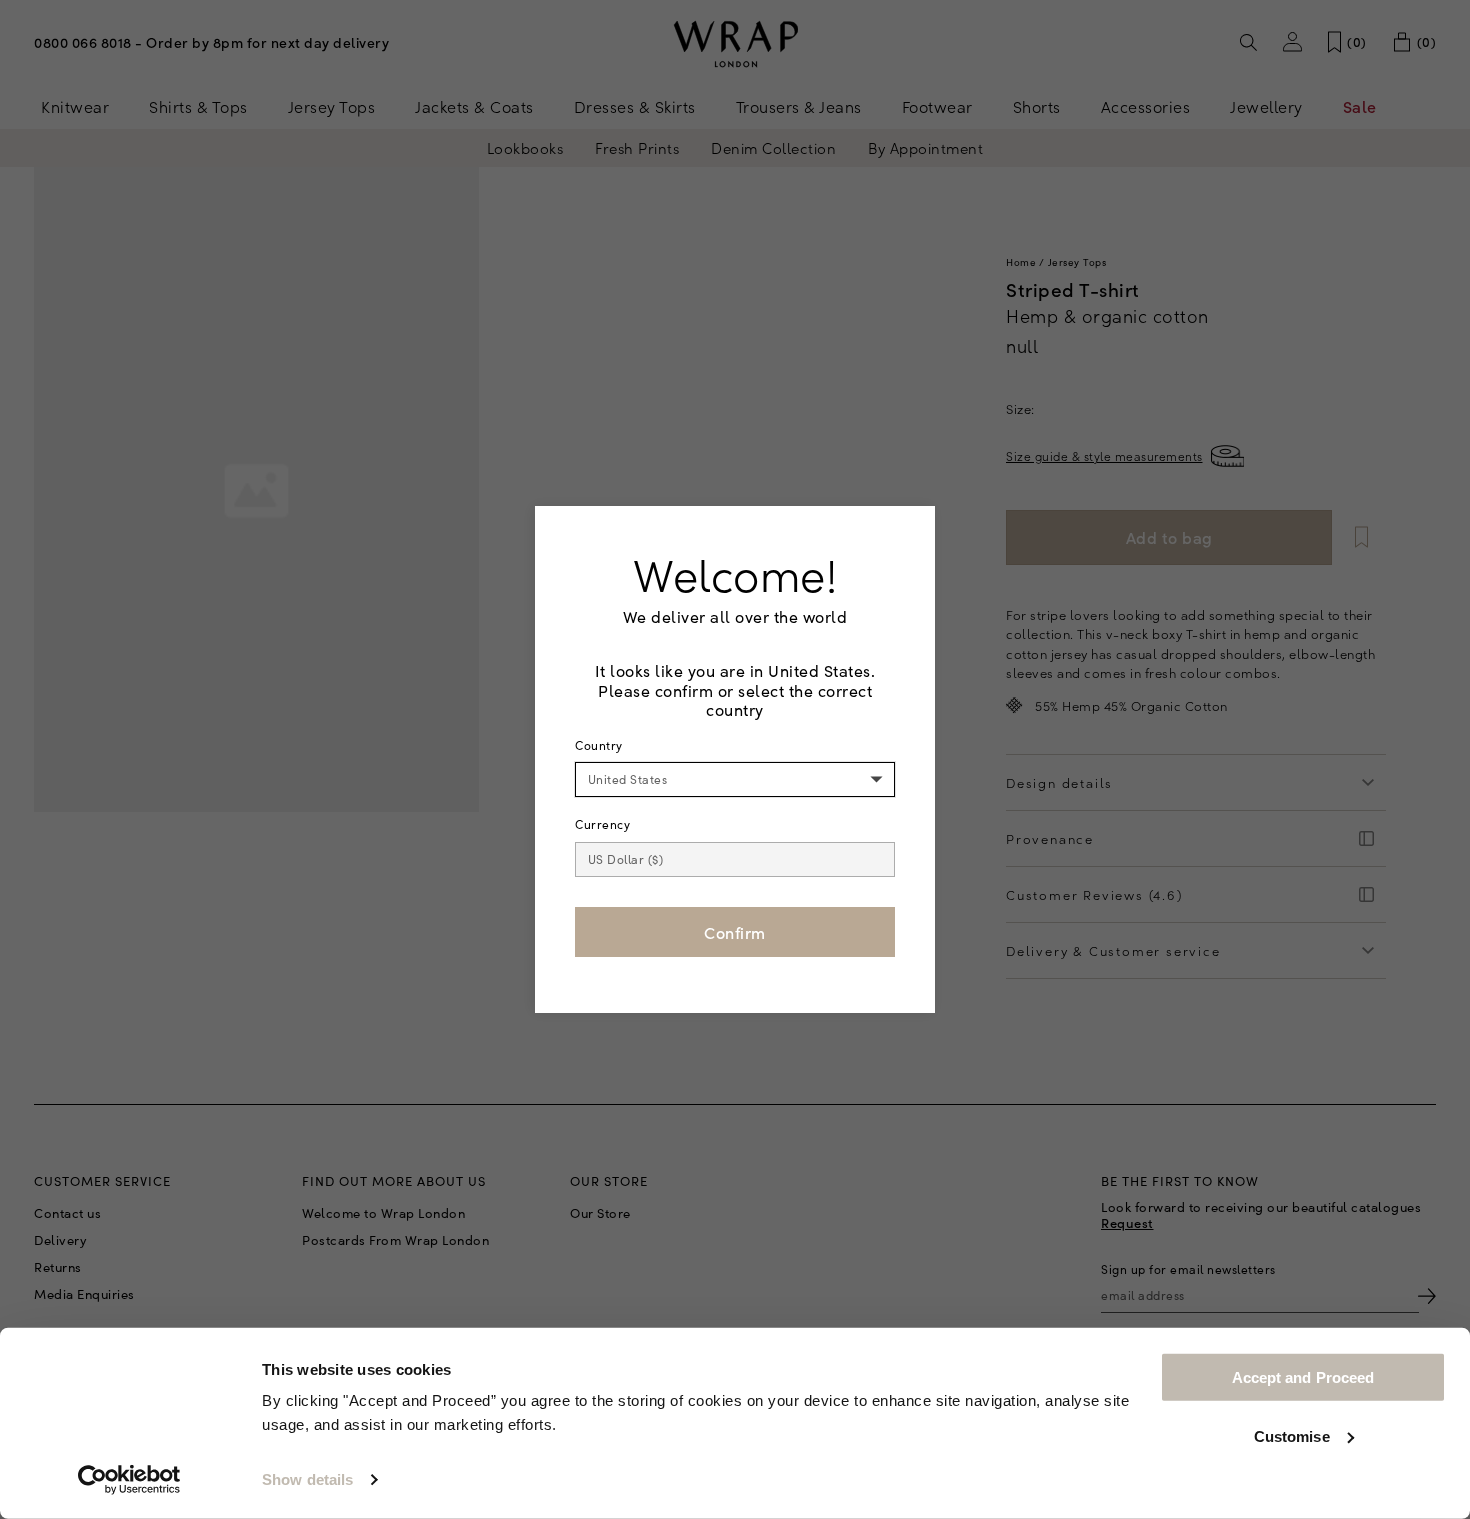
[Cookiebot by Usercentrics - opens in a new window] (129, 1480)
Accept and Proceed (1303, 1377)
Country (599, 745)
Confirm (735, 932)
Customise (1292, 1435)
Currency (602, 824)
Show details (307, 1479)
